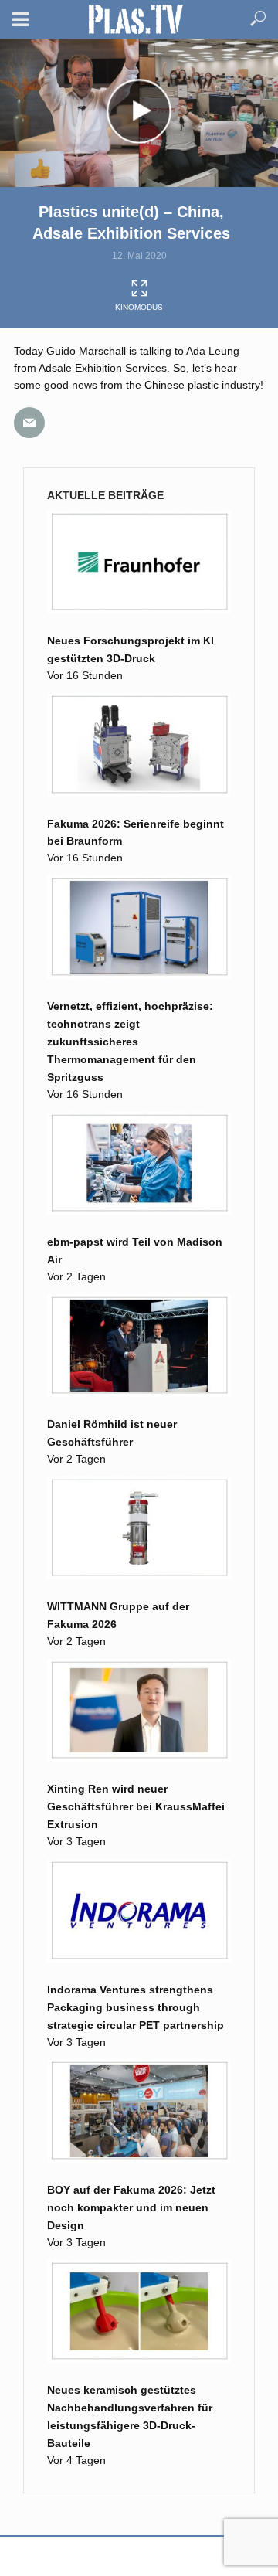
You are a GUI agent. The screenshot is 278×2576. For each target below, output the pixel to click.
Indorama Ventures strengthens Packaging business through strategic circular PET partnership (136, 2007)
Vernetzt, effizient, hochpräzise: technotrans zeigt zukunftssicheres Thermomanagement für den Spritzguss (130, 1042)
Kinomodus (139, 307)
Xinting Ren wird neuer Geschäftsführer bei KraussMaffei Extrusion (136, 1806)
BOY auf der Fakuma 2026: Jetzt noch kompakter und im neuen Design (131, 2207)
